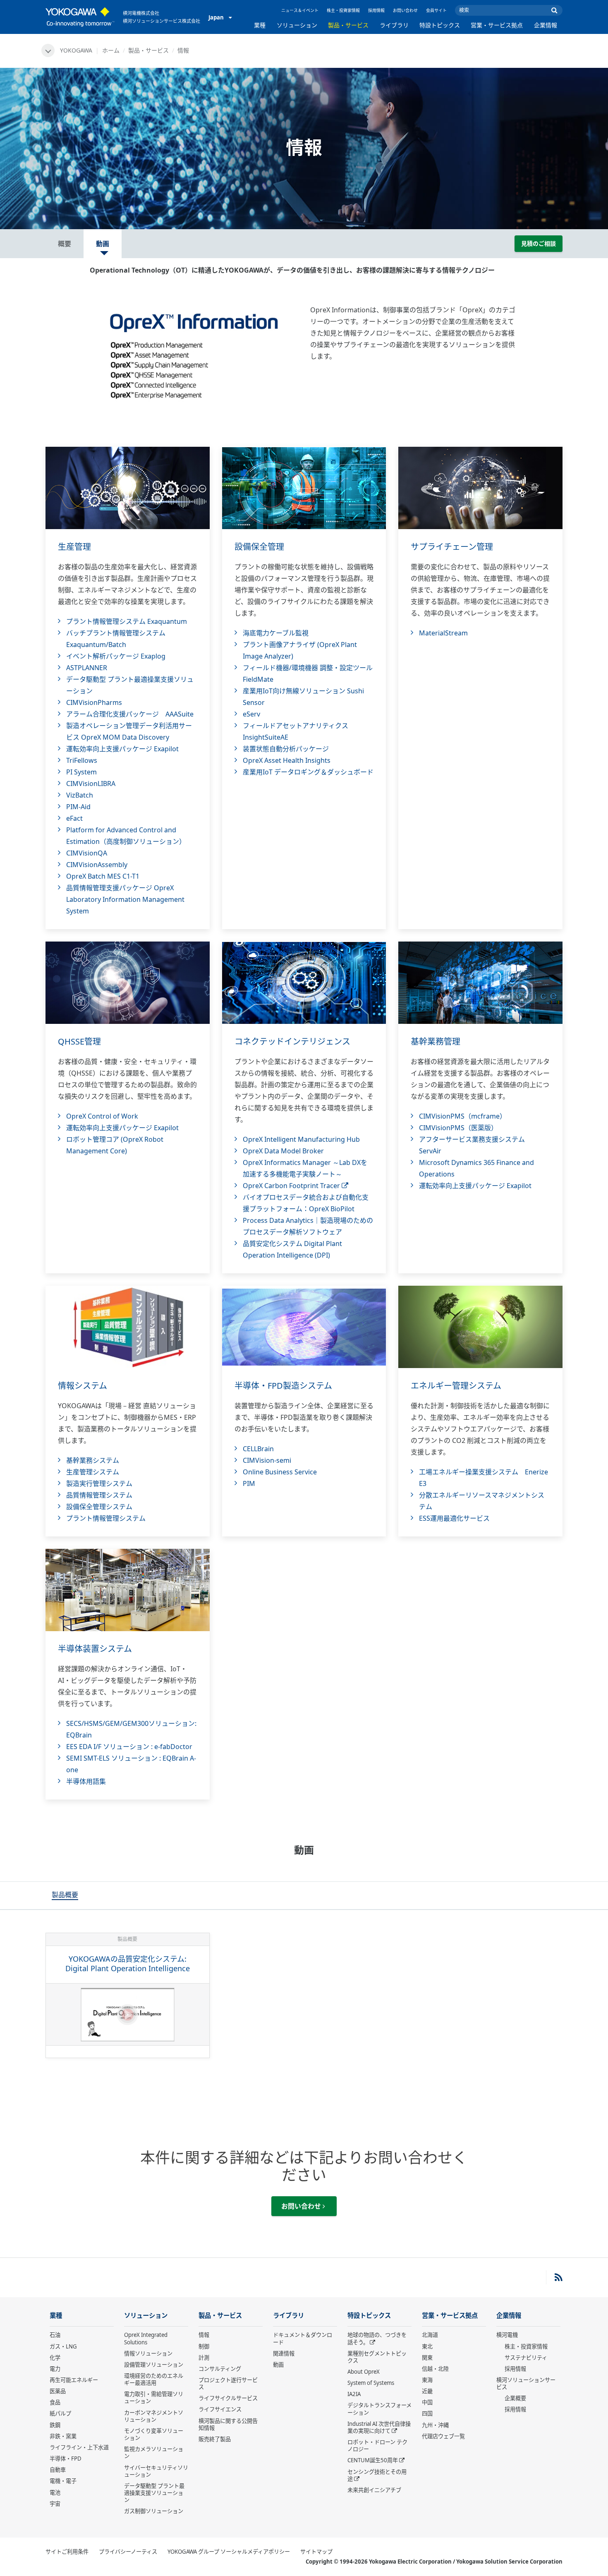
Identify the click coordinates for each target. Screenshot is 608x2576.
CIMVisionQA (87, 853)
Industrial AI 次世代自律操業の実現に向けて (379, 2427)
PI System (81, 772)
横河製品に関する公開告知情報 (228, 2424)
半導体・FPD (66, 2459)
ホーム (111, 50)
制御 (204, 2346)
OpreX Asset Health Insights (287, 760)
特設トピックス (440, 25)
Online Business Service (280, 1472)
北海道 (430, 2335)
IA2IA (354, 2394)
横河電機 (507, 2335)
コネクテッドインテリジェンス (292, 1041)
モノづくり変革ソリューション (154, 2434)
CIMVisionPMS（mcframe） (463, 1116)
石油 (55, 2335)
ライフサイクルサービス (228, 2398)
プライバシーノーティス (128, 2552)
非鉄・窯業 (63, 2436)
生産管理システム (93, 1472)
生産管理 (74, 547)
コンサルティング (220, 2369)
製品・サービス (348, 25)
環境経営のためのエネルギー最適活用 (154, 2379)
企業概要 (515, 2398)
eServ (251, 714)
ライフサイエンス (220, 2409)
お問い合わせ (405, 10)
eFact (74, 818)
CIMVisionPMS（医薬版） (458, 1128)
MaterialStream (443, 633)
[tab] (65, 1895)
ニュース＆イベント (300, 10)
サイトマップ (316, 2552)
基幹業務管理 (436, 1041)
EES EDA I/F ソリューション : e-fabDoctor (129, 1747)
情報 (204, 2335)
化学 (55, 2358)
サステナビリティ (526, 2358)
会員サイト (436, 10)
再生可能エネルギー (74, 2380)
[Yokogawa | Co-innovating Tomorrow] (80, 17)
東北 (427, 2346)
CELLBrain (258, 1449)
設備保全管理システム (99, 1507)
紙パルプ (60, 2413)
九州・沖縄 (435, 2425)
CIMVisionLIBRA (91, 784)
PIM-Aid (78, 807)
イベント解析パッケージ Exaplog (116, 656)
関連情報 (284, 2353)
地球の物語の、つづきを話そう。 (377, 2338)
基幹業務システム (93, 1460)
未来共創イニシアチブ (374, 2490)
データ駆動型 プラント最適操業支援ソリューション (154, 2493)
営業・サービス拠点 (497, 25)
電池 (55, 2492)
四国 (427, 2413)
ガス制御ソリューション (154, 2511)
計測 (204, 2358)
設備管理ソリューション (154, 2365)
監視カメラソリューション (154, 2453)
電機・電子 (63, 2481)
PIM (249, 1483)
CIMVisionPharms (94, 702)
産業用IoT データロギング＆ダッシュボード (308, 772)
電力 (55, 2369)
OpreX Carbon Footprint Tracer (292, 1186)
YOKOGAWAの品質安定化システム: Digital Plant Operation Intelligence (128, 1964)
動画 (278, 2365)
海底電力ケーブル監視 (276, 633)
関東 (427, 2358)
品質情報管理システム (99, 1495)
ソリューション (297, 25)
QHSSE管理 (79, 1041)
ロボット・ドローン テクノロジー (377, 2445)
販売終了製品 (215, 2439)
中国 (427, 2402)
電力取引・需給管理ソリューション (154, 2397)
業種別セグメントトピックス (377, 2357)
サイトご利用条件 (67, 2552)
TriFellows (82, 760)
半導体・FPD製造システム (283, 1386)
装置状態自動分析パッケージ (286, 749)
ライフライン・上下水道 (79, 2447)
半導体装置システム (95, 1649)
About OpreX (364, 2372)
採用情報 (376, 10)
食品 (55, 2402)
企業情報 (546, 25)
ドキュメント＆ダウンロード (303, 2338)
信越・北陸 (435, 2369)
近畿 (427, 2391)
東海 (427, 2380)
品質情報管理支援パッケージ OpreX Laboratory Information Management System (125, 899)
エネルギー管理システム (456, 1386)
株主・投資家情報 (343, 10)
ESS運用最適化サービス (454, 1518)
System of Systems (371, 2383)
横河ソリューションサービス (526, 2383)
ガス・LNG (63, 2346)
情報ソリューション (148, 2353)
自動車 (58, 2470)
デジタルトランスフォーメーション (379, 2409)
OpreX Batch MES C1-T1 (103, 876)
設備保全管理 (259, 547)
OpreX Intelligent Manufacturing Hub (301, 1139)
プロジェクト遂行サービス (228, 2383)
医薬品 (58, 2391)
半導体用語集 (86, 1781)
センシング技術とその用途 (377, 2475)
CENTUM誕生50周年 (373, 2460)
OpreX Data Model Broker (283, 1151)
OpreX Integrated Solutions (146, 2338)
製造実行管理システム (99, 1483)
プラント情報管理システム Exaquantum (127, 621)
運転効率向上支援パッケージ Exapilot (122, 749)
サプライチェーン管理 (452, 547)
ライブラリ (394, 25)
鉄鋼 (55, 2425)
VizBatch (80, 795)
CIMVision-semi (267, 1460)
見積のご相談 (539, 243)
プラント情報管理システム (106, 1518)
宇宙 (55, 2504)
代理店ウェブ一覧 (443, 2436)
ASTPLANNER (87, 668)
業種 (260, 25)
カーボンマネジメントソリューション (154, 2416)
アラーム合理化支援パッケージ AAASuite (130, 714)
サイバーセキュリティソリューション (156, 2471)
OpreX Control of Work (102, 1116)
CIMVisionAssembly (97, 865)
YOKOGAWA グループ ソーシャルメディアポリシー (229, 2552)
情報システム (83, 1386)
